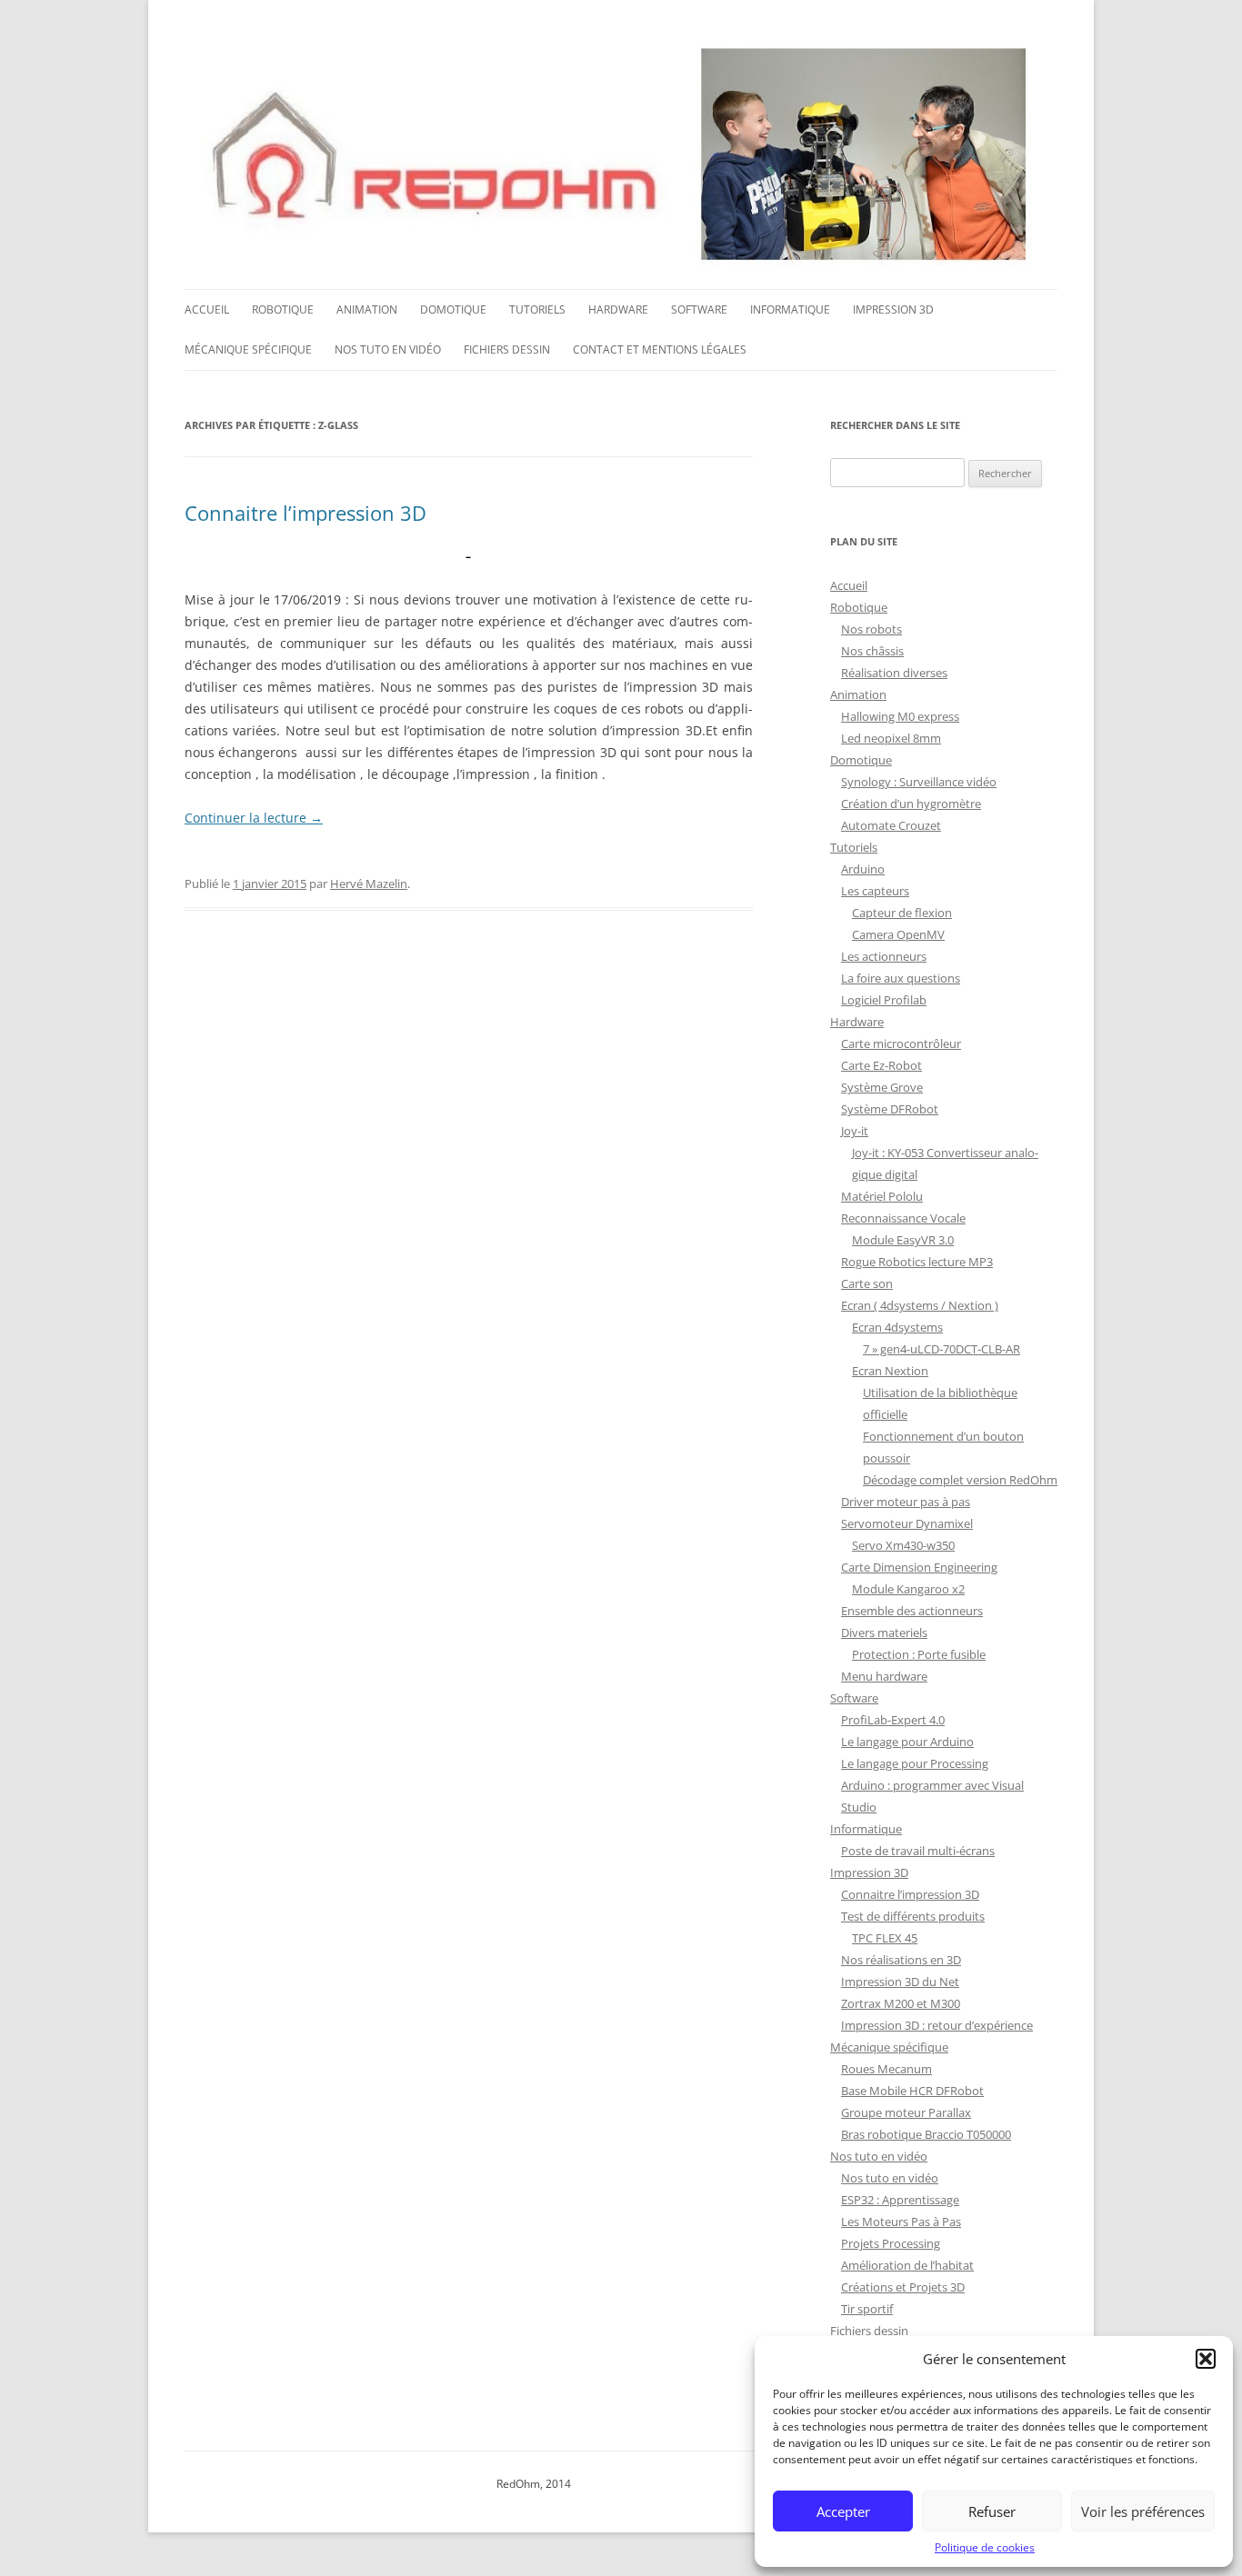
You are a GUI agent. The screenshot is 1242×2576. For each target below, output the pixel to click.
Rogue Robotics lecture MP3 (917, 1262)
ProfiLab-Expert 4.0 (893, 1720)
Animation (367, 310)
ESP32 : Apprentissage (900, 2200)
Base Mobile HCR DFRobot (912, 2091)
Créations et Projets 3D (903, 2287)
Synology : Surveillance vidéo (919, 782)
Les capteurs (875, 891)
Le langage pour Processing (915, 1763)
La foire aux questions (901, 978)
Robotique (283, 310)
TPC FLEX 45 (885, 1938)
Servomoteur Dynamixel (907, 1523)
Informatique (790, 310)
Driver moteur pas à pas (906, 1502)
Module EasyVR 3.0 (903, 1240)
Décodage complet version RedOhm (960, 1480)
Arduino (863, 869)
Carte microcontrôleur (901, 1043)
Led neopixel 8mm (891, 738)
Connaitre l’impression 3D (305, 513)
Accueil (207, 310)
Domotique (453, 310)
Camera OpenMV (898, 934)
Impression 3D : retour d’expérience (937, 2025)
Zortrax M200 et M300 (901, 2003)
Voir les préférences (1143, 2511)
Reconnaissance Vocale (903, 1218)
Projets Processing (891, 2243)
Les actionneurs (884, 956)
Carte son (867, 1283)
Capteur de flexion (902, 913)
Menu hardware (884, 1676)
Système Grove (882, 1087)
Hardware (618, 310)
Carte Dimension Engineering (919, 1567)
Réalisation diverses (894, 673)
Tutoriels (537, 310)
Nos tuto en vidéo (388, 349)
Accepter (843, 2511)
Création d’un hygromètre (911, 804)
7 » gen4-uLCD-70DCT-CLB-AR (942, 1349)
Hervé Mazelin (369, 884)
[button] (1206, 2359)
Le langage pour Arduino (907, 1742)
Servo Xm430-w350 (903, 1545)
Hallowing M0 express (900, 716)
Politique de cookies (985, 2547)
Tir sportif (867, 2309)
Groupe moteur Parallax (906, 2112)
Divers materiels (884, 1632)
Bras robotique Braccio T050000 (926, 2134)
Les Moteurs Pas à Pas (901, 2222)
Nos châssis (872, 651)
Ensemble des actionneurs (912, 1611)
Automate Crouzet (891, 825)
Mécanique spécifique (248, 349)
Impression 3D (893, 310)
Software (699, 310)
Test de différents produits (913, 1916)
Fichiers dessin (507, 349)
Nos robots (871, 629)
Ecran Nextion (890, 1371)
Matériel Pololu (882, 1196)
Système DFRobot (890, 1109)
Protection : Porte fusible (919, 1654)
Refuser (992, 2511)
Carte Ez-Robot (881, 1065)
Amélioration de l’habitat (907, 2265)
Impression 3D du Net (900, 1982)
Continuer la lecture (254, 818)
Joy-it (855, 1131)
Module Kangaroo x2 (908, 1589)
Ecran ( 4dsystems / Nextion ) (920, 1305)
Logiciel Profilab (884, 1000)
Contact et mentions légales (660, 349)
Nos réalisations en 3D (901, 1960)
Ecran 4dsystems (897, 1327)
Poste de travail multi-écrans (918, 1851)
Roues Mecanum (886, 2069)
